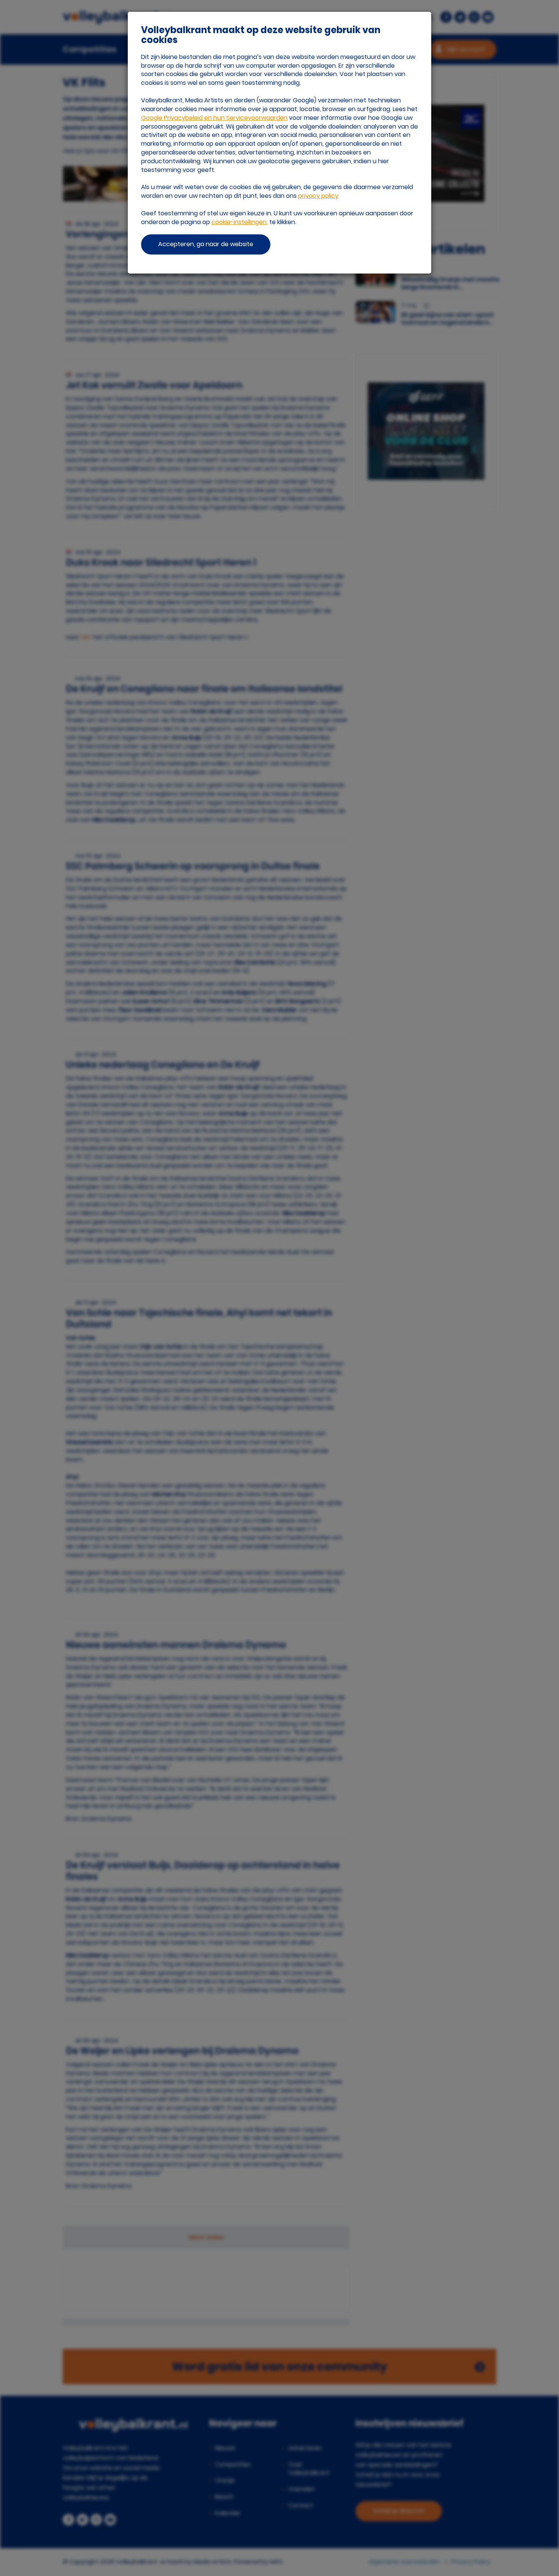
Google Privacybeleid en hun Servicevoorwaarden (214, 118)
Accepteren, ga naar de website (206, 244)
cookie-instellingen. (240, 222)
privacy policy (318, 196)
